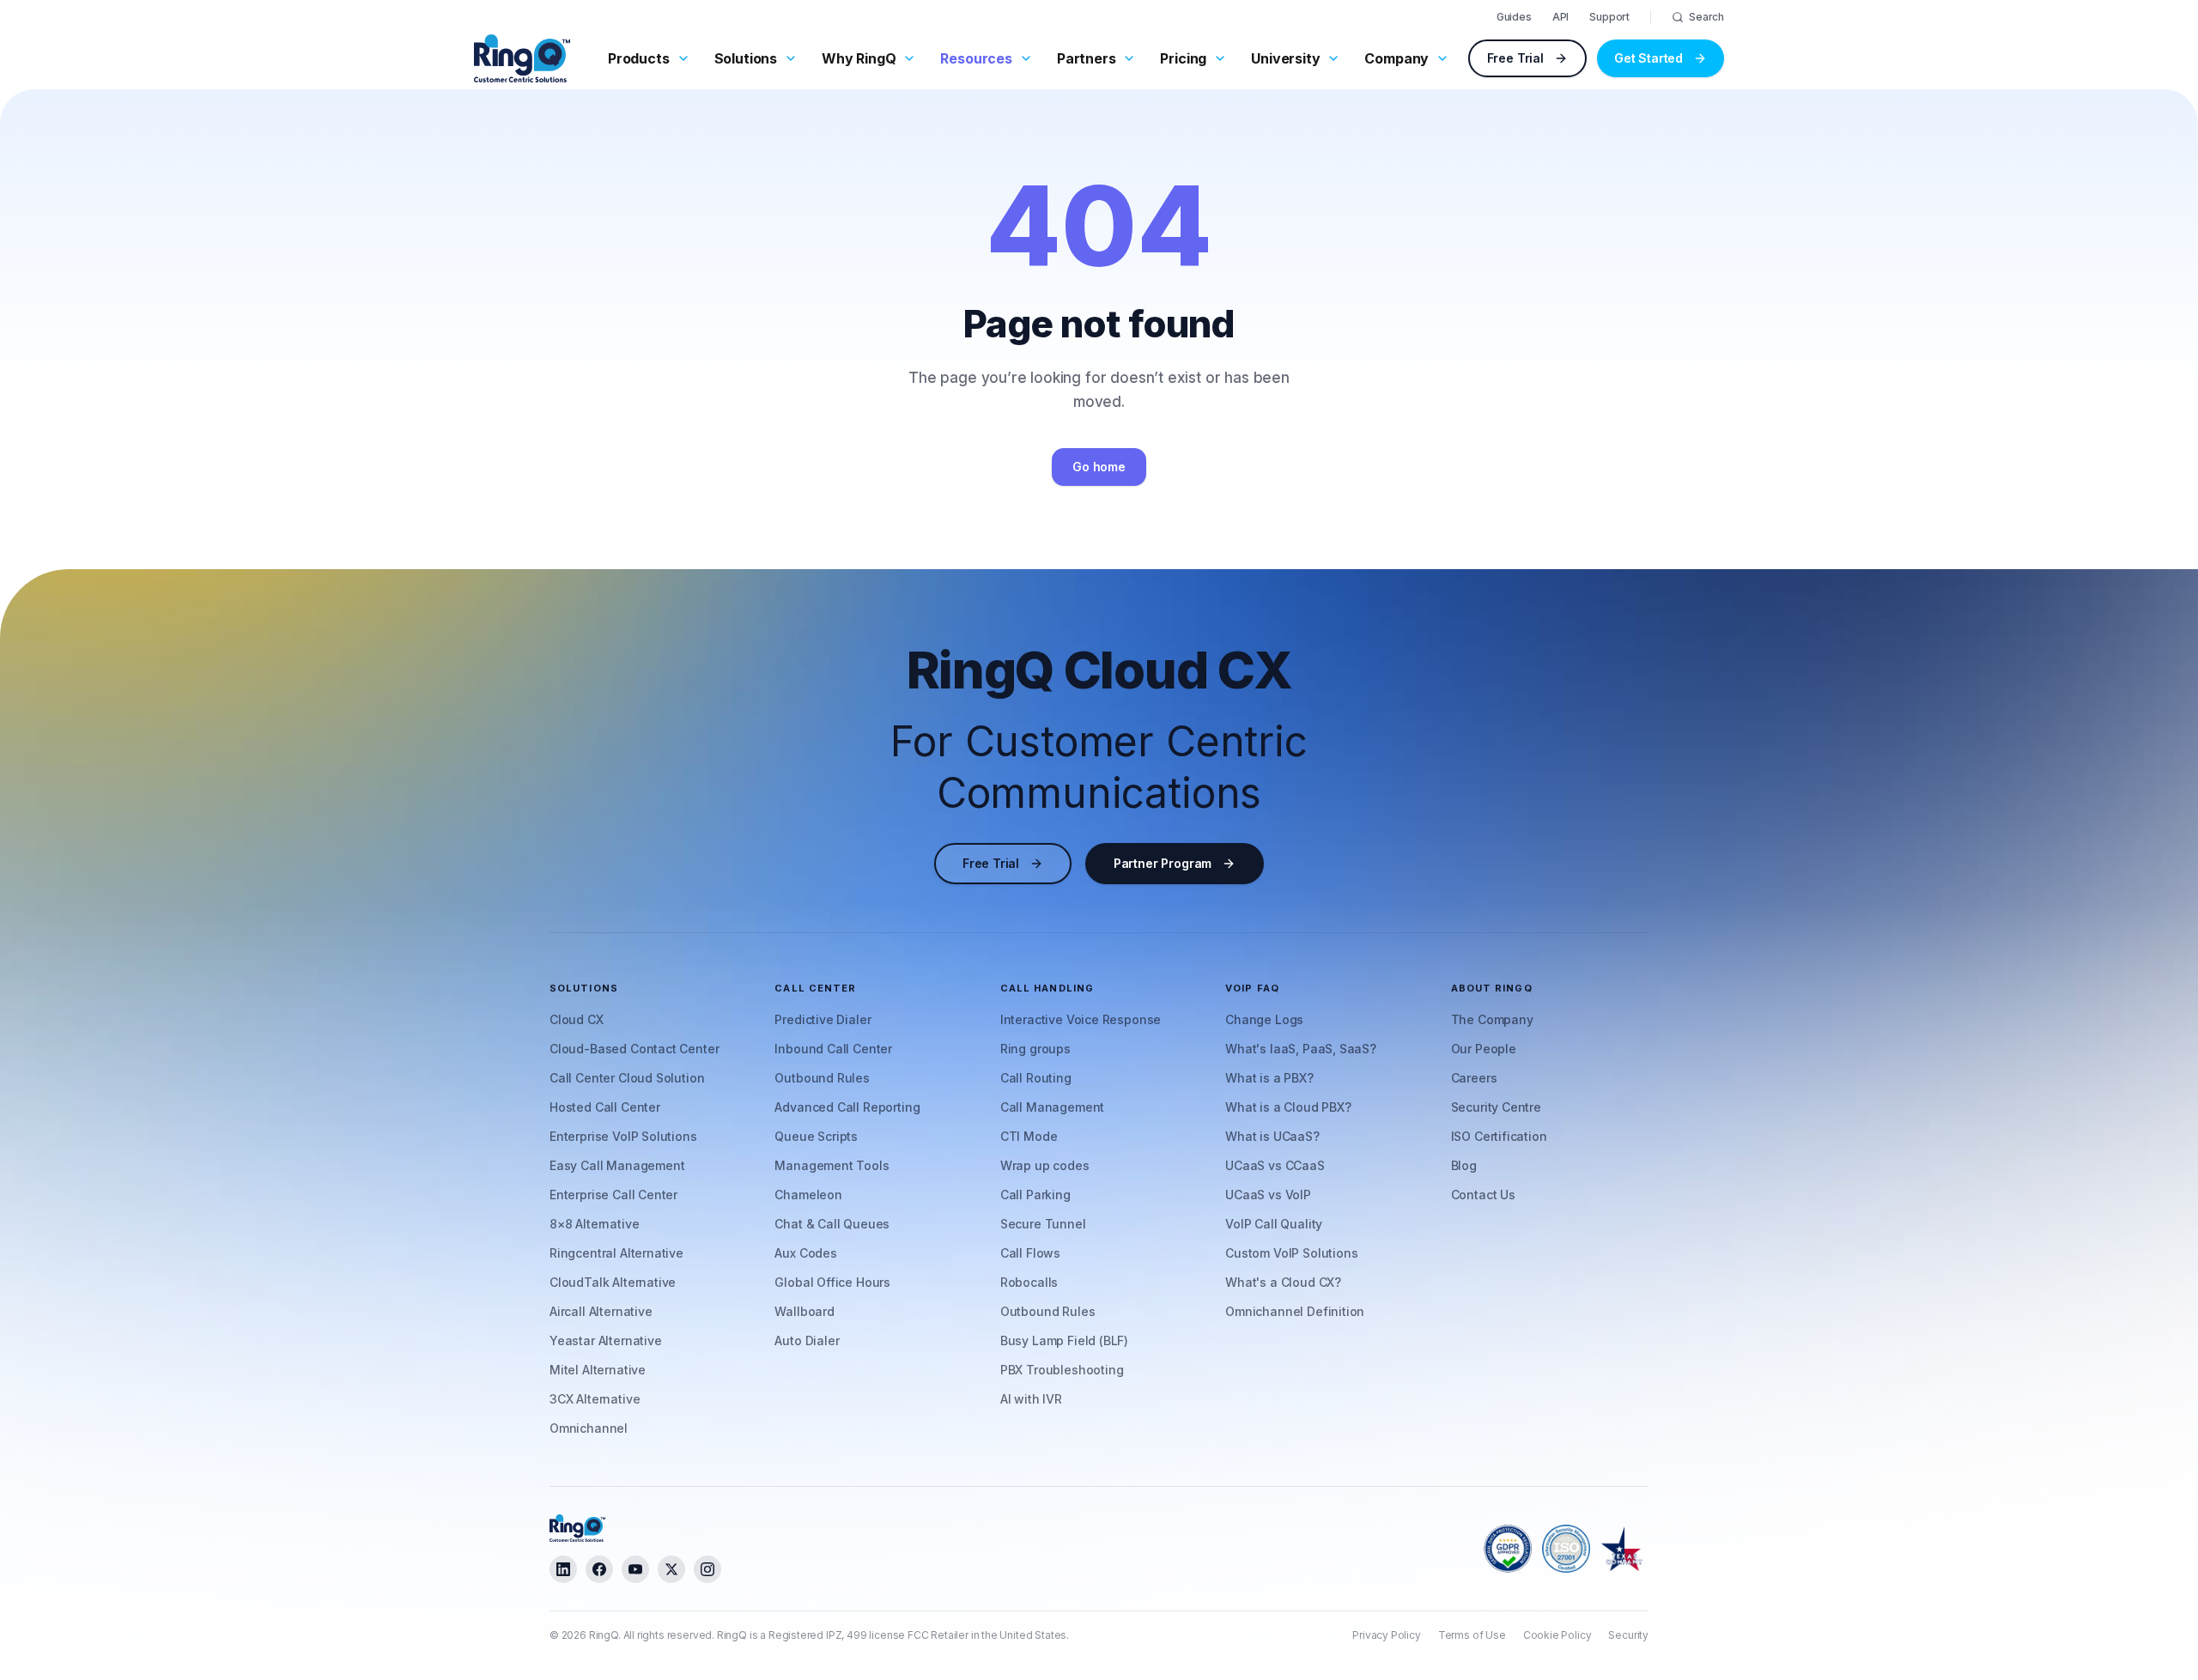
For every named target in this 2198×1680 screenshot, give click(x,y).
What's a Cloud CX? (1283, 1282)
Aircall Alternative (601, 1311)
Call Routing (1036, 1078)
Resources (976, 58)
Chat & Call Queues (832, 1224)
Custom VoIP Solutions (1291, 1253)
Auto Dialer (807, 1340)
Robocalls (1029, 1282)
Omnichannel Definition (1295, 1311)
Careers (1474, 1078)
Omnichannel (589, 1428)
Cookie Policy (1557, 1635)
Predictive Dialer (823, 1019)
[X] (671, 1569)
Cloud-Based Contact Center (634, 1049)
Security (1628, 1635)
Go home (1099, 467)
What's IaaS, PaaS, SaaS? (1301, 1049)
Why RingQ (859, 58)
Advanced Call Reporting (847, 1107)
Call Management (1052, 1107)
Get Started (1648, 58)
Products (639, 58)
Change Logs (1264, 1019)
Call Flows (1030, 1253)
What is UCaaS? (1272, 1136)
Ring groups (1035, 1049)
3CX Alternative (595, 1399)
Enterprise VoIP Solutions (623, 1136)
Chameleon (808, 1195)
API (1560, 17)
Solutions (746, 58)
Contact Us (1483, 1195)
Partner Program (1163, 863)
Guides (1514, 17)
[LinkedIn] (563, 1569)
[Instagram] (707, 1569)
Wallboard (804, 1311)
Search (1706, 17)
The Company (1492, 1019)
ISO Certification (1499, 1136)
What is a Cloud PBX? (1288, 1107)
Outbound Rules (822, 1078)
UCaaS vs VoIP (1268, 1195)
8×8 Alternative (594, 1224)
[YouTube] (635, 1569)
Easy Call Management (617, 1165)
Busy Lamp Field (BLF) (1064, 1340)
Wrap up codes (1045, 1165)
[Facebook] (599, 1569)
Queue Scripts (816, 1136)
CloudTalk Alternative (613, 1282)
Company (1397, 58)
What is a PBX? (1269, 1078)
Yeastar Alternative (606, 1340)
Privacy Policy (1387, 1635)
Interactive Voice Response (1081, 1019)
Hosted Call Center (605, 1107)
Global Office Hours (832, 1282)
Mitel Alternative (598, 1370)
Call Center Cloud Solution (627, 1078)
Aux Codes (805, 1253)
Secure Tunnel (1043, 1224)
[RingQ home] (522, 58)
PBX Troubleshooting (1062, 1370)
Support (1609, 17)
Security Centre (1496, 1107)
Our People (1484, 1049)
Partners (1087, 58)
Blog (1464, 1165)
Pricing (1183, 58)
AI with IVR (1031, 1399)
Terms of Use (1472, 1635)
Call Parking (1035, 1195)
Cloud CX (577, 1019)
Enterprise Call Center (613, 1195)
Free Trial (1515, 58)
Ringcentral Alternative (616, 1253)
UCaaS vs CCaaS (1275, 1165)
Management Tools (832, 1165)
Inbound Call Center (833, 1049)
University (1285, 58)
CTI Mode (1029, 1136)
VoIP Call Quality (1274, 1224)
